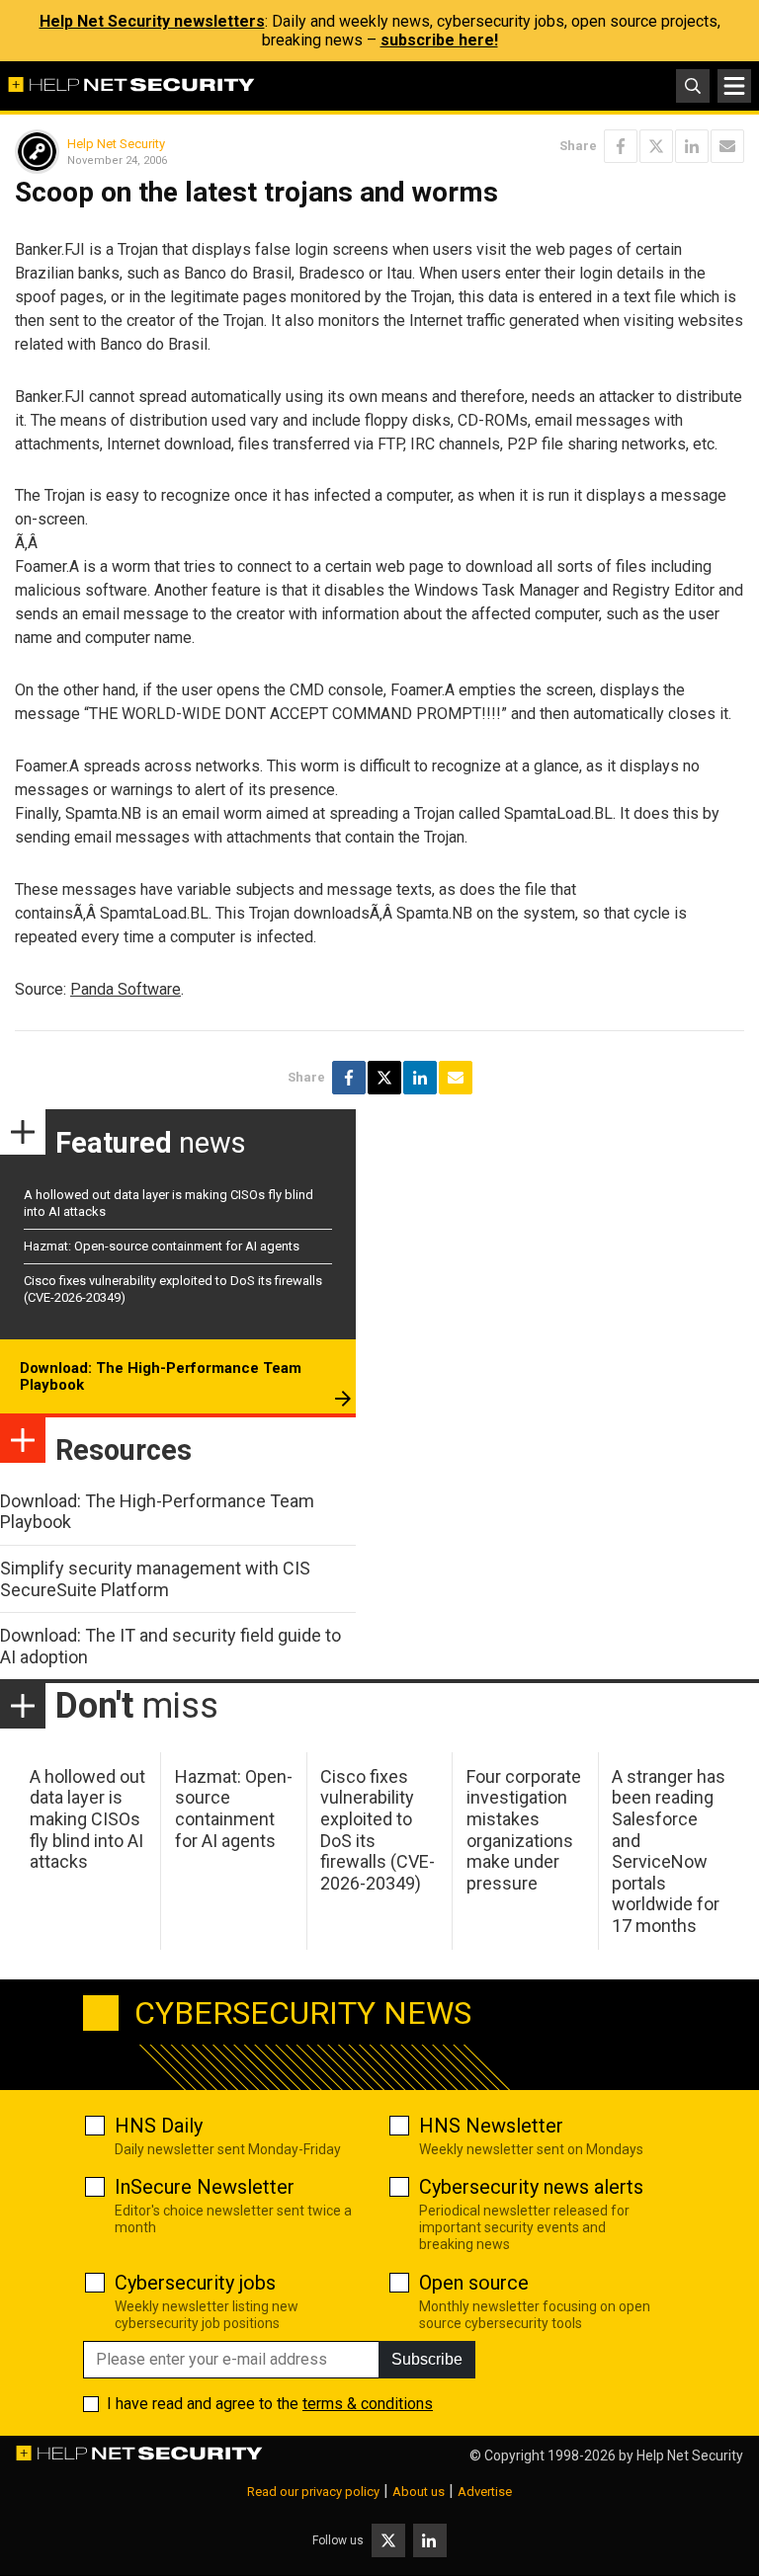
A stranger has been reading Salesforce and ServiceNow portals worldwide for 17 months (669, 1851)
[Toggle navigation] (734, 86)
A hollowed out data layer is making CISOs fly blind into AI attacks (87, 1819)
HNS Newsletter (491, 2126)
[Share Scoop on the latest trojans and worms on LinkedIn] (692, 146)
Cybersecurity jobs (195, 2283)
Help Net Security (116, 144)
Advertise (485, 2492)
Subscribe (427, 2359)
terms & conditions (368, 2404)
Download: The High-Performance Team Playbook (161, 1377)
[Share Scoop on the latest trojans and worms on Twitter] (656, 146)
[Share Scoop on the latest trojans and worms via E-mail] (727, 146)
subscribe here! (439, 40)
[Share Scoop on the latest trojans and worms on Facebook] (621, 146)
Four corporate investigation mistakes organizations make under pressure (524, 1830)
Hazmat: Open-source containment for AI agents (162, 1246)
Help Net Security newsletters (152, 21)
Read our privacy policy (313, 2492)
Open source (474, 2283)
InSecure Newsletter (205, 2187)
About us (419, 2492)
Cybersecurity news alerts (531, 2187)
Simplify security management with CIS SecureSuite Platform (155, 1579)
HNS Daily (159, 2126)
